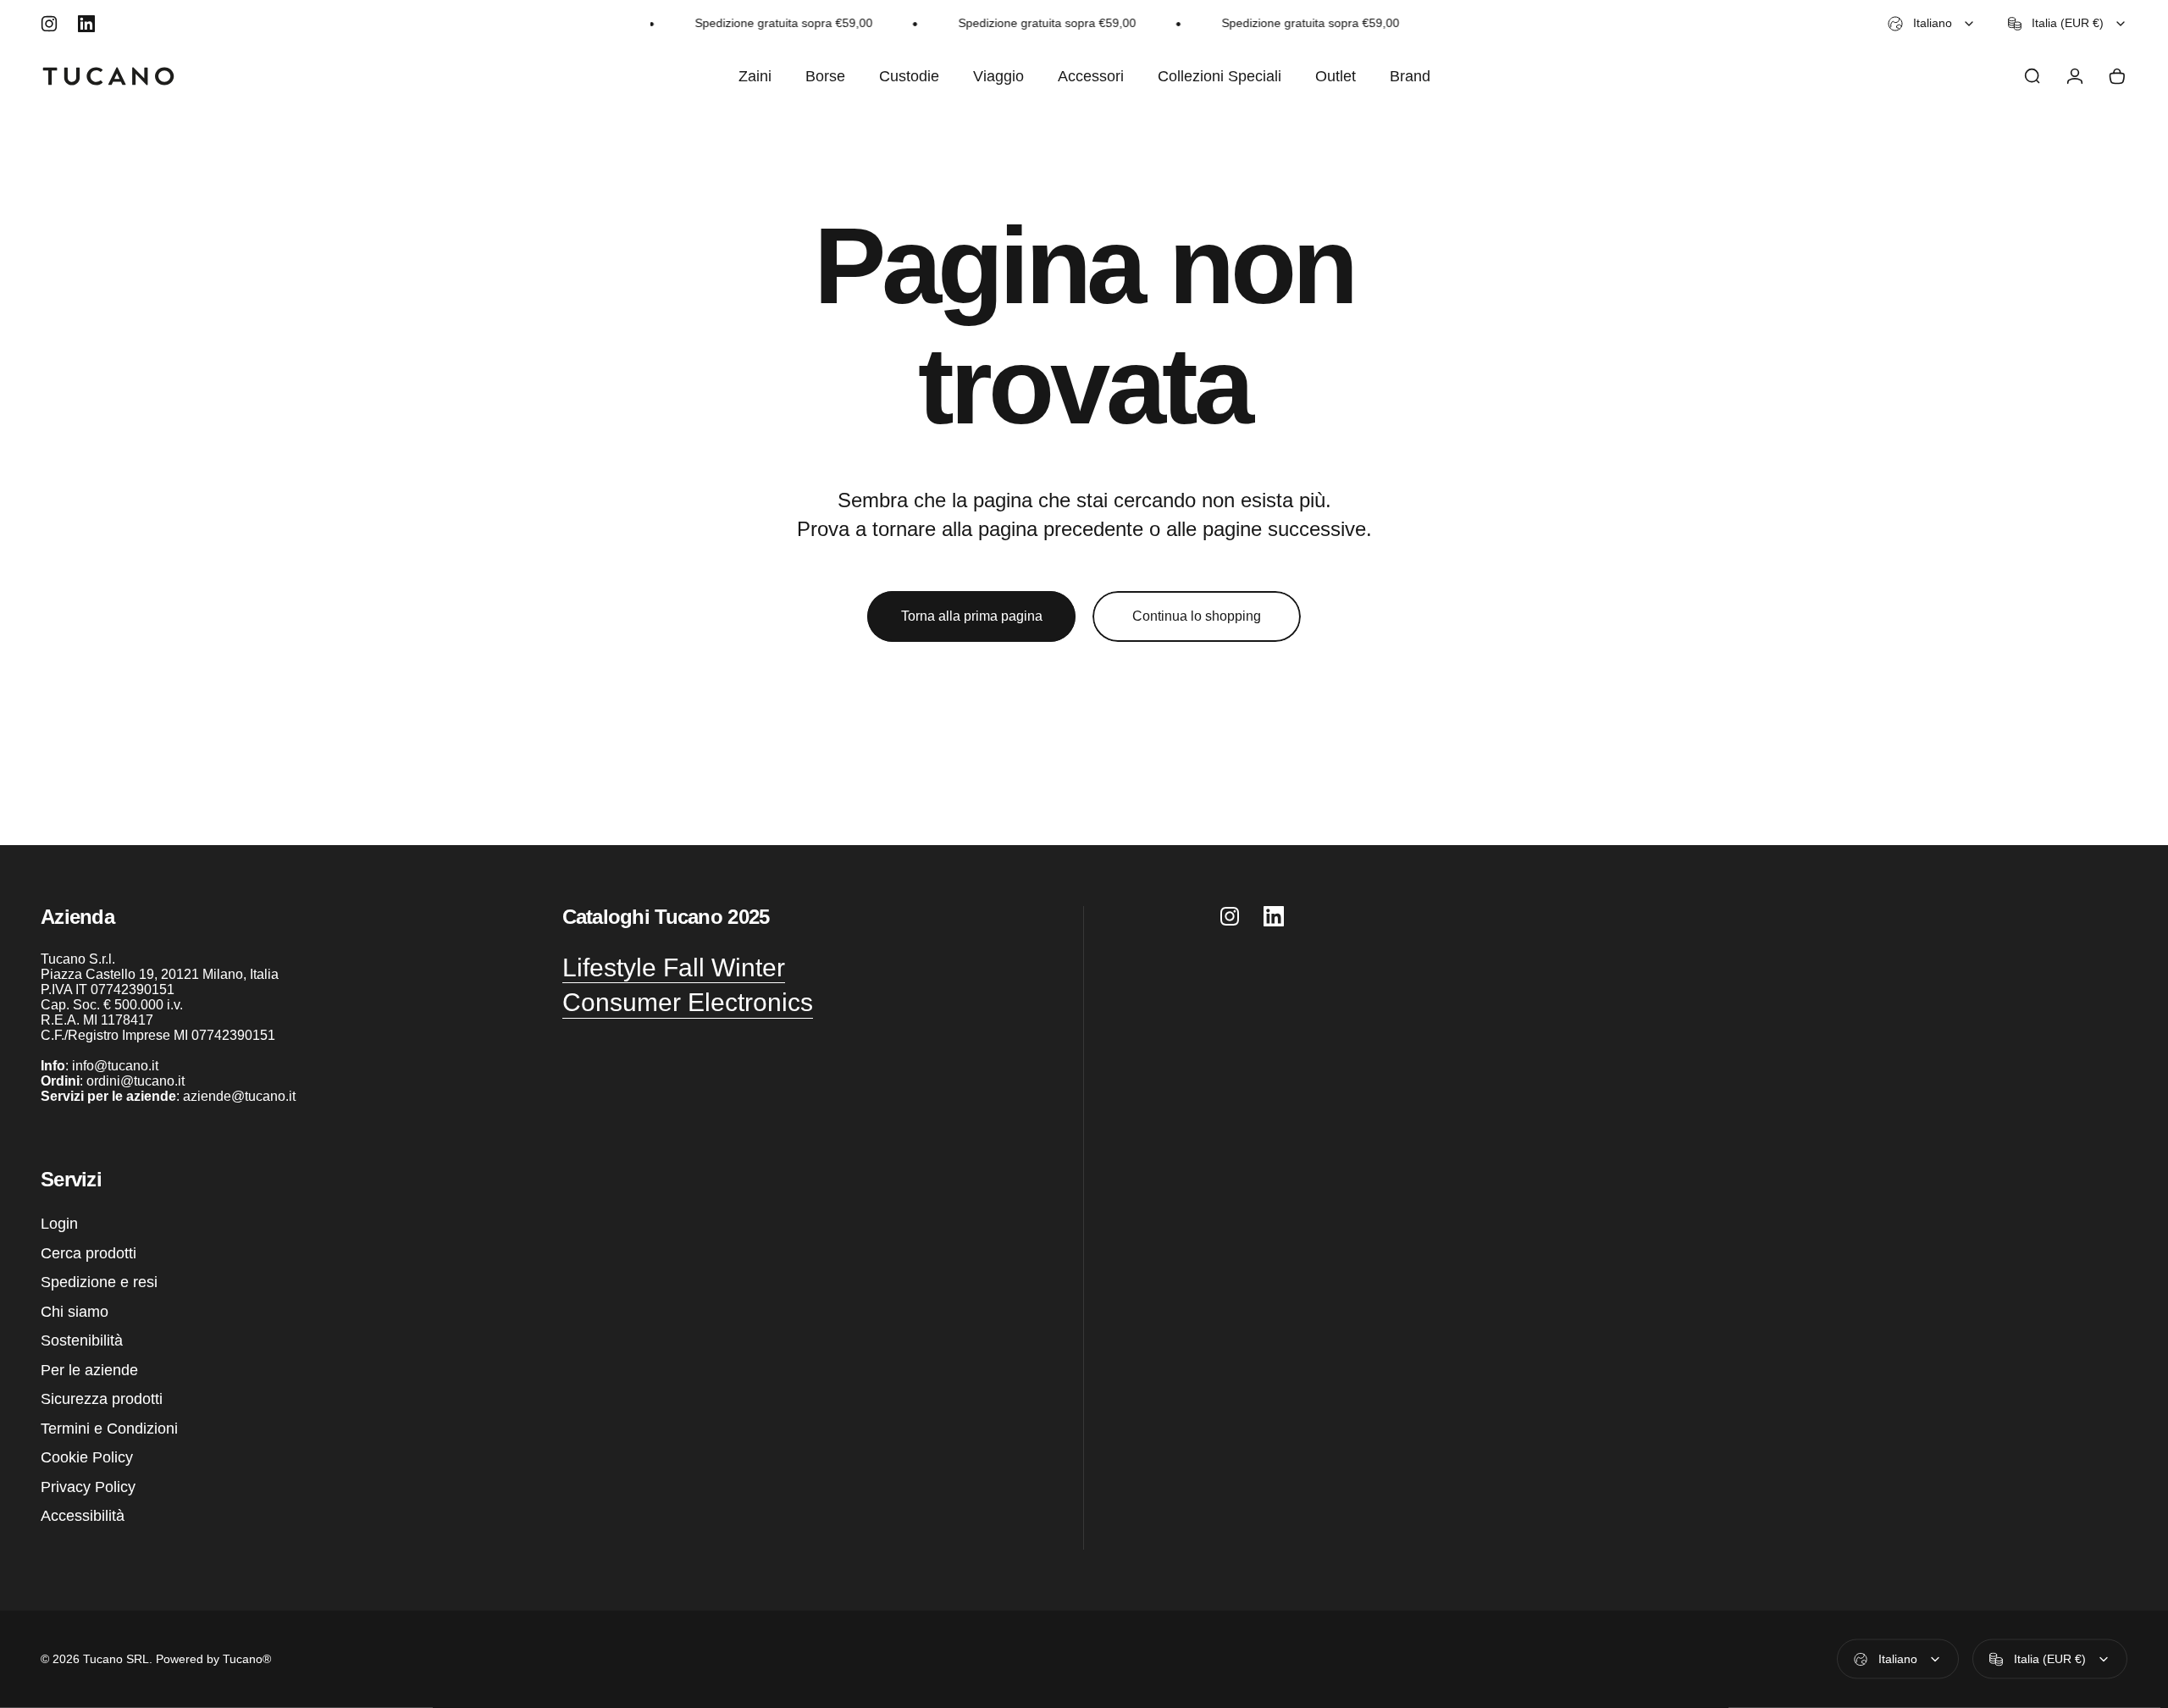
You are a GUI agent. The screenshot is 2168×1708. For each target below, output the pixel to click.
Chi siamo (75, 1312)
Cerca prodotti (88, 1253)
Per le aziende (89, 1370)
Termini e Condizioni (109, 1429)
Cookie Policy (87, 1457)
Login (59, 1224)
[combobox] (1932, 24)
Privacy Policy (88, 1487)
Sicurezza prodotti (102, 1399)
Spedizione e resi (99, 1282)
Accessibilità (83, 1516)
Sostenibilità (82, 1340)
